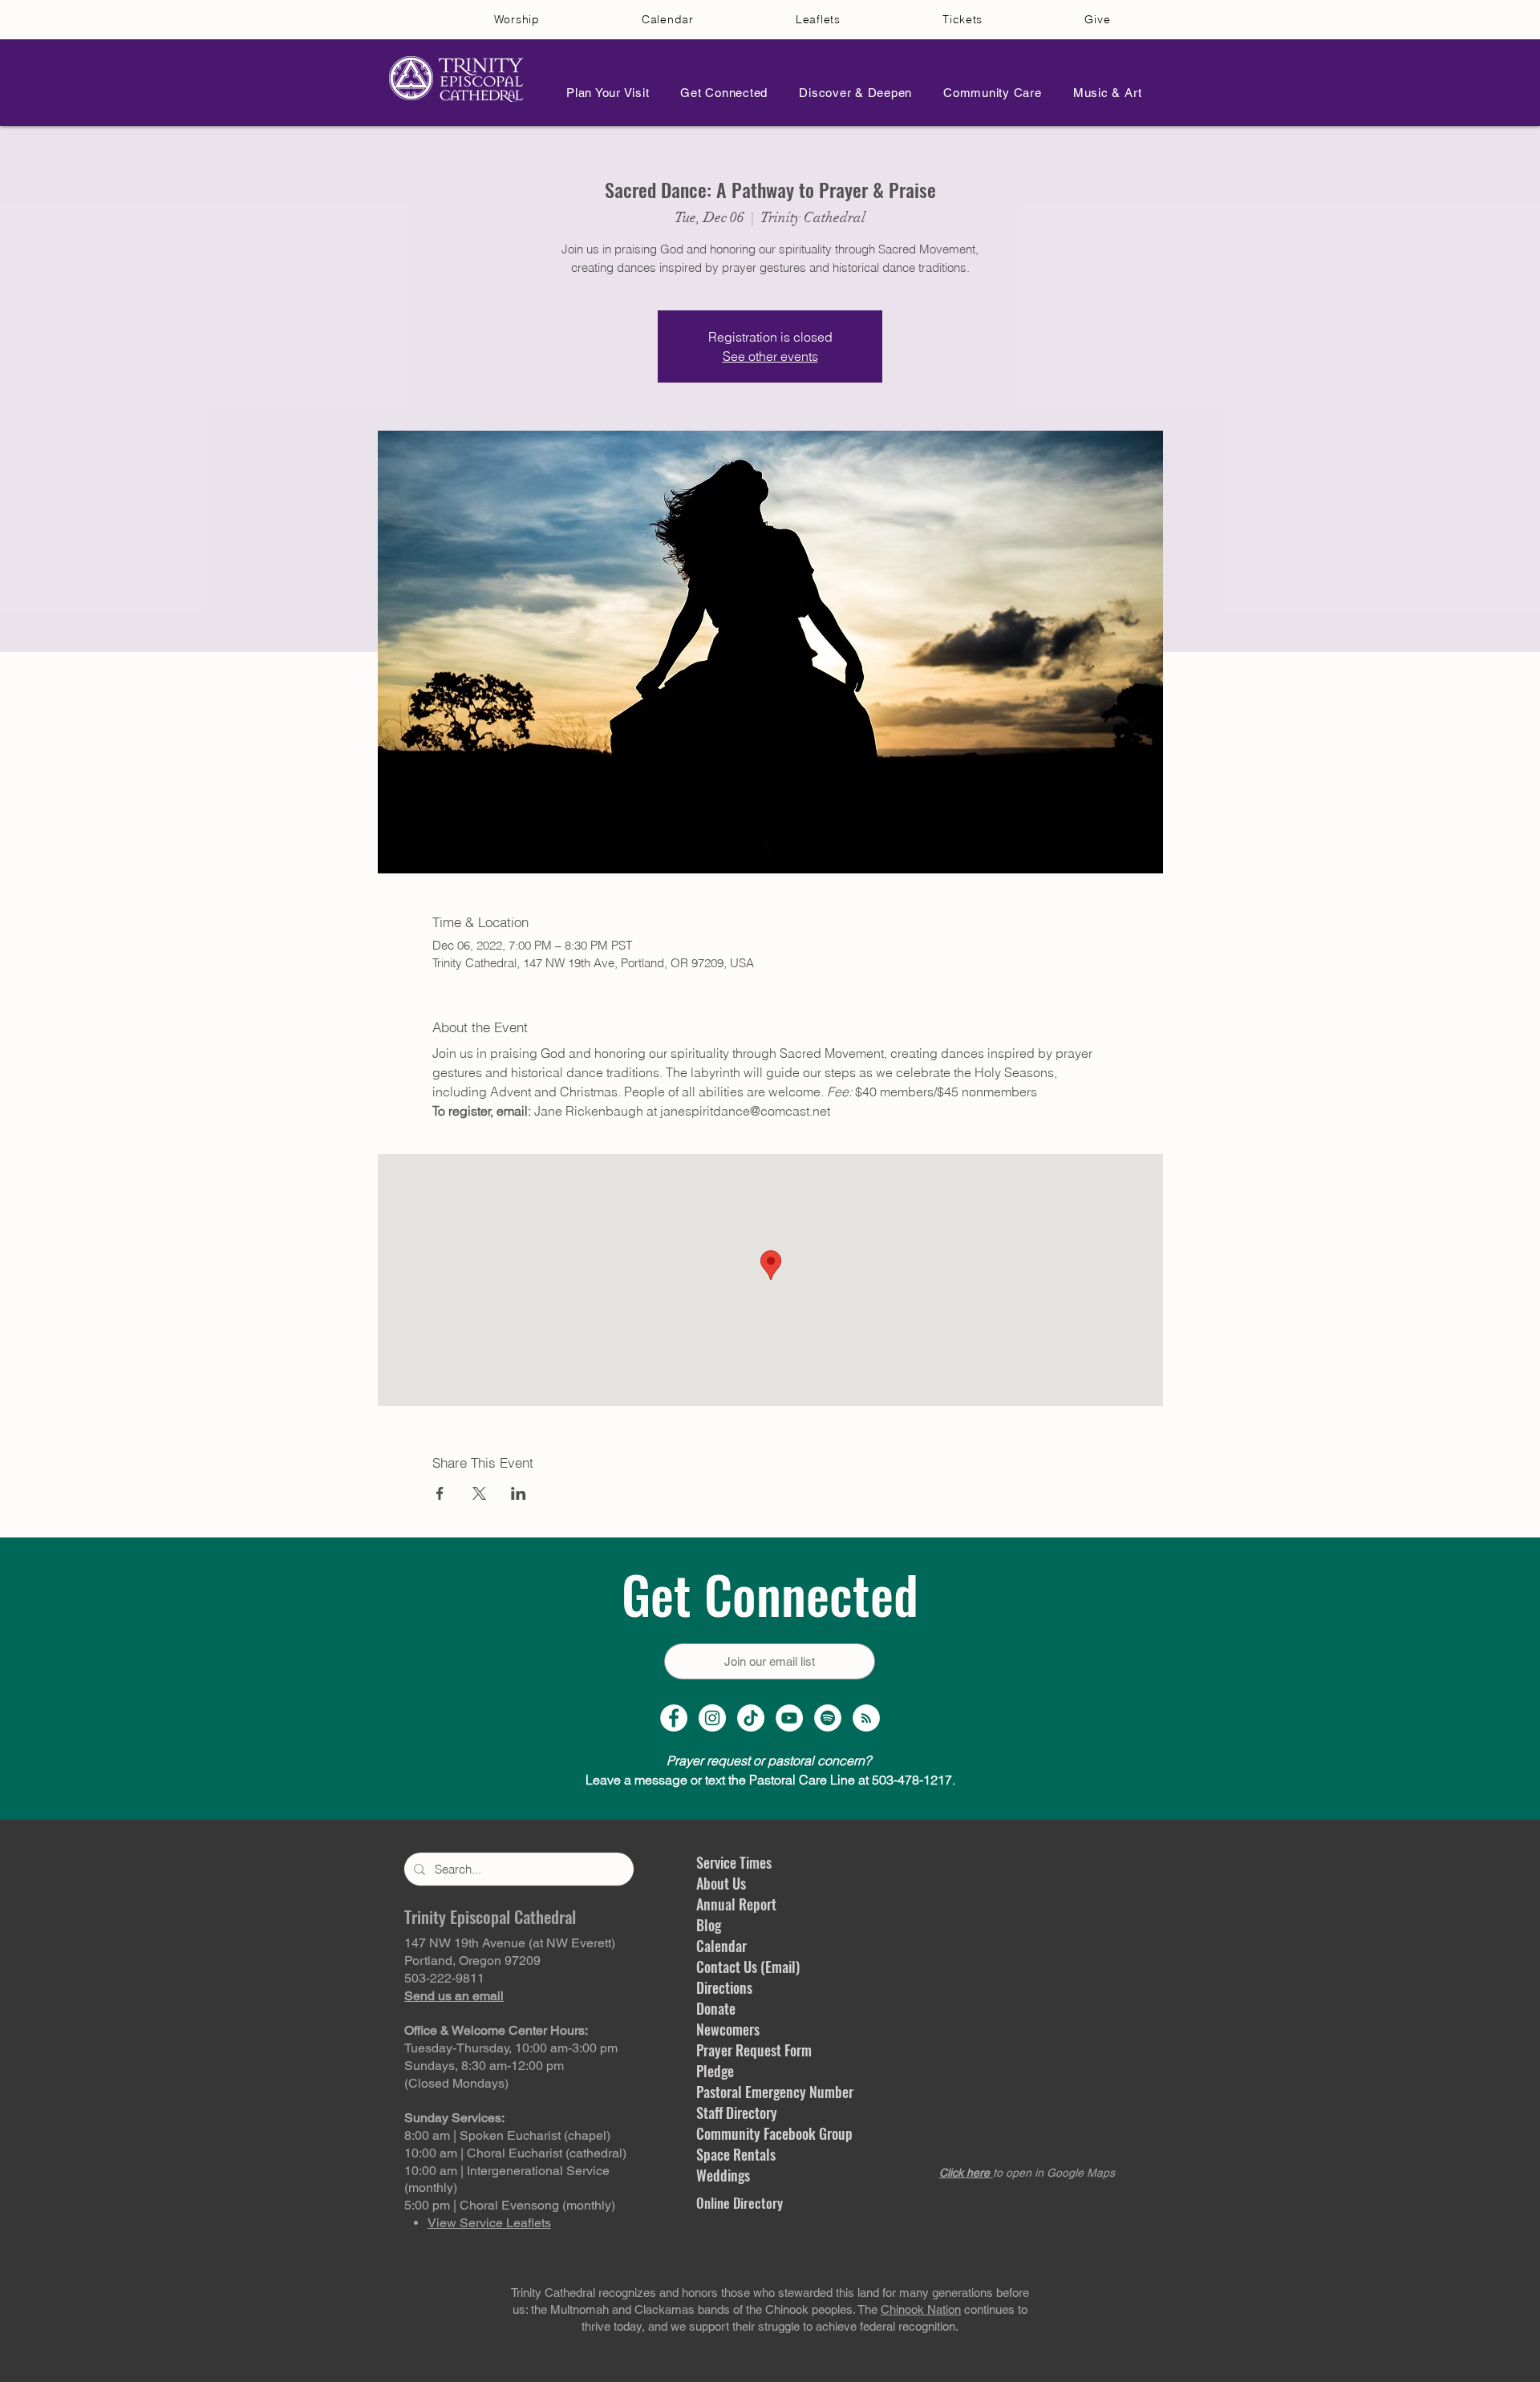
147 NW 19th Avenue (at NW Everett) (510, 1943)
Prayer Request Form (754, 2050)
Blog (709, 1925)
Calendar (721, 1946)
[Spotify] (828, 1718)
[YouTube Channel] (789, 1718)
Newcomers (728, 2029)
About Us (721, 1883)
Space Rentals (736, 2154)
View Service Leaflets (489, 2223)
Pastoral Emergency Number (775, 2092)
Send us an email (454, 1996)
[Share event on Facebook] (440, 1493)
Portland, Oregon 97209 (472, 1961)
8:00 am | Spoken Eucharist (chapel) (507, 2135)
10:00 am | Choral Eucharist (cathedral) (515, 2153)
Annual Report (736, 1904)
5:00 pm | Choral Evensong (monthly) (510, 2205)
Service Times (734, 1862)
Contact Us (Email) (748, 1967)
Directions (724, 1987)
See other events (770, 356)
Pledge (715, 2071)
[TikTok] (751, 1718)
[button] (603, 93)
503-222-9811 (444, 1978)
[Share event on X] (479, 1493)
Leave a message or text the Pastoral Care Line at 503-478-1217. (770, 1780)
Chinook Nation (921, 2309)
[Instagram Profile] (712, 1718)
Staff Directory (737, 2113)
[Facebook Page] (674, 1718)
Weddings (723, 2175)
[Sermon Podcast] (866, 1718)
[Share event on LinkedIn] (519, 1493)
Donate (716, 2008)
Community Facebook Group (774, 2133)
